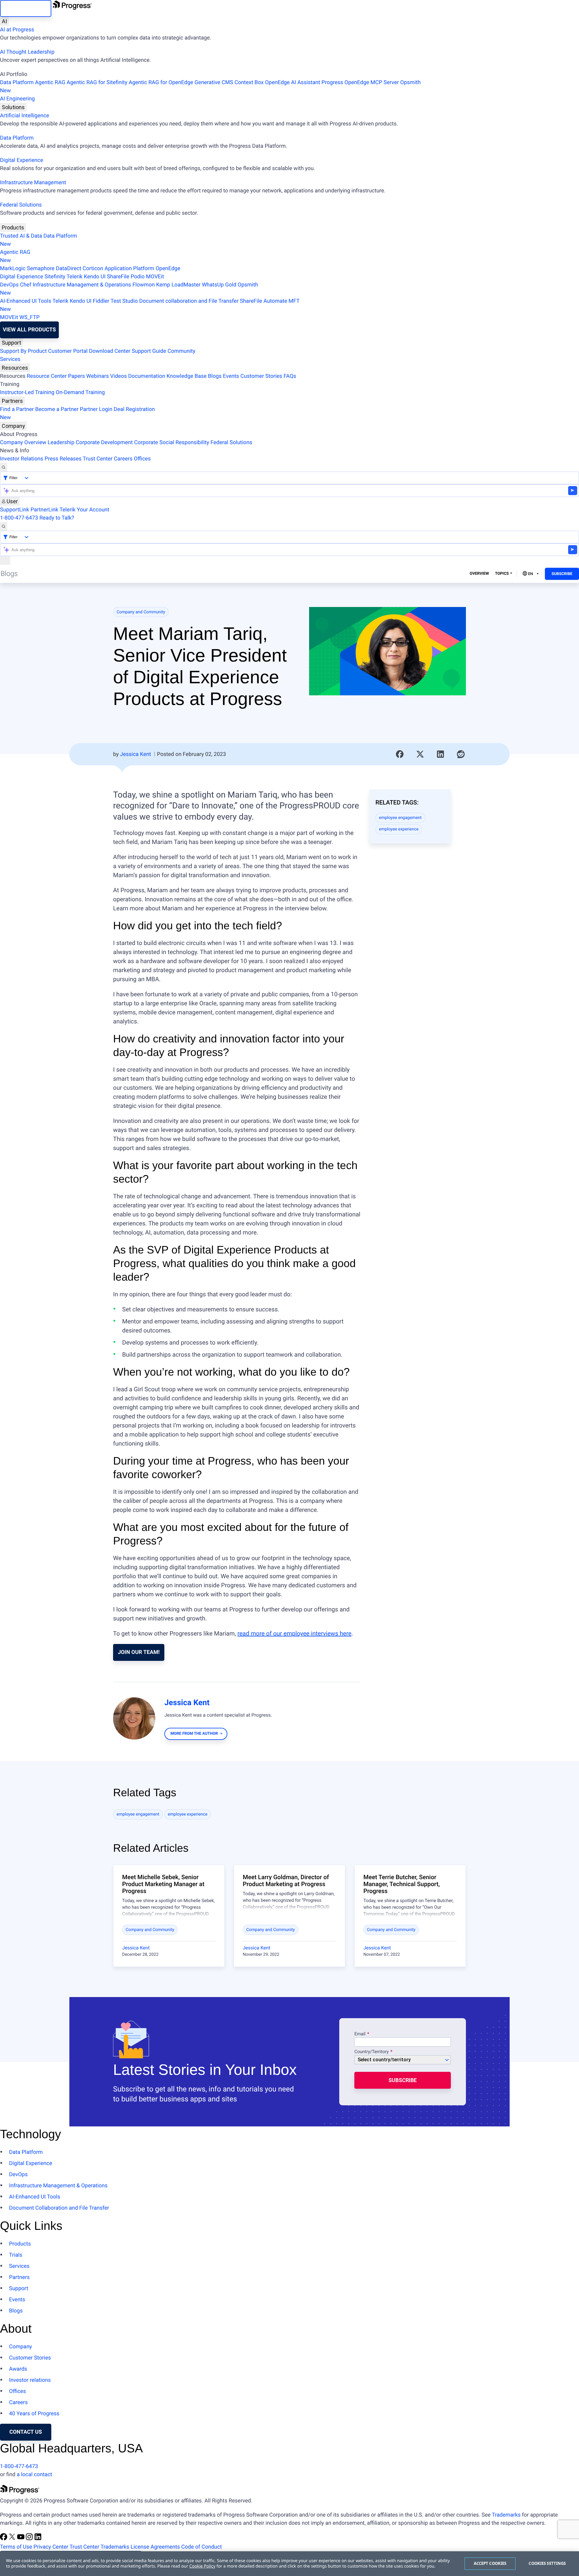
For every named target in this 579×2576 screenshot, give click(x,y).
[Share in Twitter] (420, 754)
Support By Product (23, 351)
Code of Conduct (201, 2547)
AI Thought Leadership (27, 52)
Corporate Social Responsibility (172, 443)
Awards (18, 2369)
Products (13, 228)
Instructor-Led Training (27, 392)
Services (10, 359)
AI (4, 21)
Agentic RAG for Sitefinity (97, 82)
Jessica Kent (136, 754)
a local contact (34, 2475)
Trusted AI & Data (21, 236)
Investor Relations (22, 459)
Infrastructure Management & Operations (82, 285)
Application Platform (130, 269)
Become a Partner (57, 409)
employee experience (399, 829)
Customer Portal (68, 351)
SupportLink (15, 510)
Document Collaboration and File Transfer (59, 2208)
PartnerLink (44, 510)
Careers (123, 459)
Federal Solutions (21, 205)
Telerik (75, 277)
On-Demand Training (80, 392)
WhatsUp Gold (219, 285)
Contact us (26, 2432)
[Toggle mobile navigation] (5, 560)
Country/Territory (372, 2052)
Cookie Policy (202, 2566)
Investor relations (30, 2380)
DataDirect (68, 269)
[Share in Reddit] (461, 754)
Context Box (249, 82)
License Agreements (155, 2547)
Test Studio (124, 301)
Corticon (93, 269)
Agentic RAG (50, 82)
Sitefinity (55, 277)
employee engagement (400, 818)
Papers (76, 376)
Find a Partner (17, 409)
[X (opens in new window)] (13, 2539)
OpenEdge (168, 269)
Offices (142, 459)
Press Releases (63, 459)
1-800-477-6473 (19, 518)
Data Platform (17, 82)
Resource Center (47, 376)
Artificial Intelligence (25, 116)
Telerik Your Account (84, 510)
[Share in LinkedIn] (441, 754)
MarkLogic (13, 269)
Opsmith (210, 87)
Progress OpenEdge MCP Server (360, 82)
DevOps (9, 285)
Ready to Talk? (57, 518)
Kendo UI (95, 277)
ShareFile (118, 277)
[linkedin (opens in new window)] (38, 2539)
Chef (25, 285)
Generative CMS (214, 82)
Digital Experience (22, 160)
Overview (479, 574)
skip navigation (26, 8)
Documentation (147, 376)
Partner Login (96, 409)
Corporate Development (104, 443)
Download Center (110, 351)
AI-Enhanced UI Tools (26, 301)
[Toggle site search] (4, 526)
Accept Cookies (490, 2563)
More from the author (194, 1734)
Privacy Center (51, 2547)
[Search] (4, 467)
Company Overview (23, 443)
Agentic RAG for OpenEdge (161, 82)
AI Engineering (17, 99)
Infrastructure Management (33, 183)
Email (361, 2034)
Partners (12, 401)
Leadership (61, 443)
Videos (118, 376)
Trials (16, 2255)
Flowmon (144, 285)
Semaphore (41, 269)
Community (181, 351)
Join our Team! (139, 1652)
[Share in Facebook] (400, 754)
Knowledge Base (187, 376)
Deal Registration (77, 413)
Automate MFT (150, 305)
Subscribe (562, 574)
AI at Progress (17, 30)
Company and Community (141, 612)
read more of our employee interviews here (294, 1633)
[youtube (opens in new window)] (21, 2539)
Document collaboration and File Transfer (189, 301)
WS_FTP (29, 317)
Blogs (215, 376)
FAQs (290, 376)
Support (11, 343)
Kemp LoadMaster (178, 285)
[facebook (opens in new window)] (4, 2539)
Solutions (13, 107)
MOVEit (155, 277)
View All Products (29, 330)
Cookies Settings (547, 2563)
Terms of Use (16, 2547)
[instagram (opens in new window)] (30, 2539)
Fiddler (101, 301)
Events (231, 376)
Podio (138, 277)
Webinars (98, 376)
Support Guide (149, 351)
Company (13, 426)
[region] (289, 2564)
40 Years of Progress (34, 2414)
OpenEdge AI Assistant (293, 82)
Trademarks (506, 2515)
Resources (15, 368)
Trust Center (97, 459)
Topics (502, 574)
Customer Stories (261, 376)
